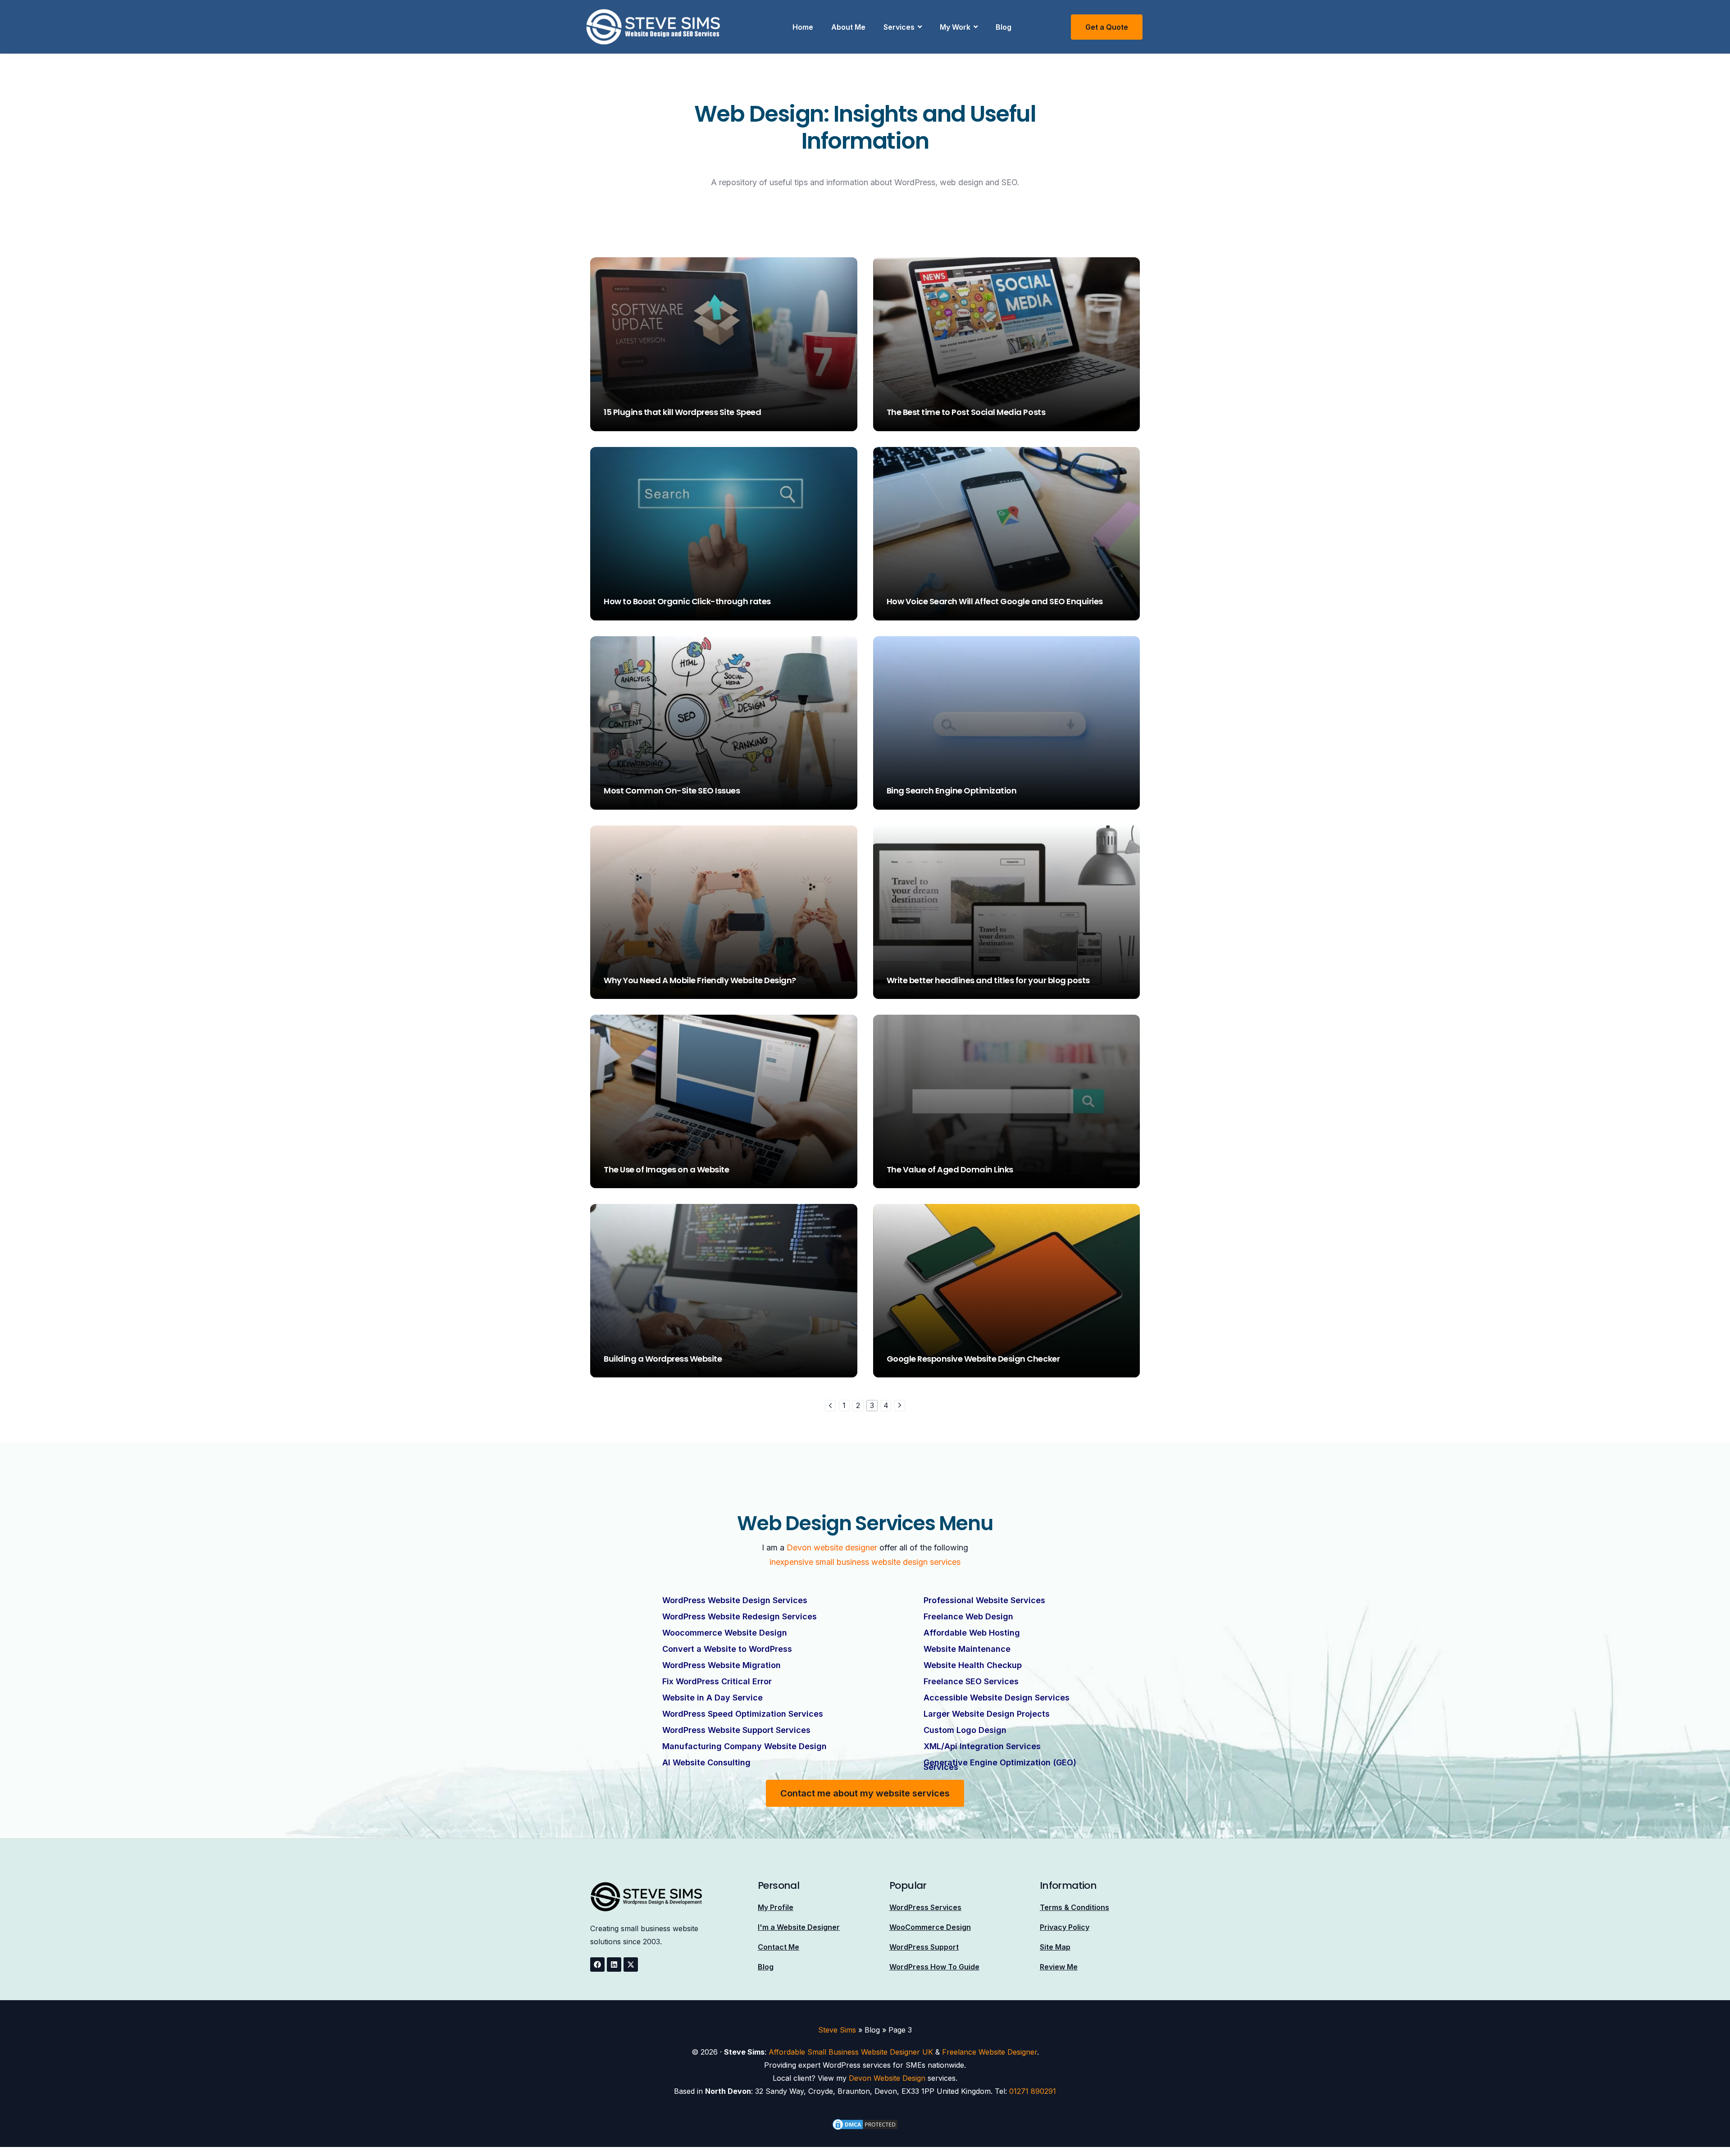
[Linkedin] (614, 1965)
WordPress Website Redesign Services (740, 1616)
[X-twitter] (631, 1965)
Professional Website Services (984, 1600)
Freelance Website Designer (990, 2052)
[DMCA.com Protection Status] (865, 2124)
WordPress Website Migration (722, 1665)
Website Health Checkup (973, 1665)
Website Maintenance (967, 1649)
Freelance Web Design (968, 1616)
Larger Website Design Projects (987, 1714)
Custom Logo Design (965, 1730)
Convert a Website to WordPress (727, 1649)
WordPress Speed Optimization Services (743, 1714)
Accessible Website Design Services (997, 1698)
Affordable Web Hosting (972, 1633)
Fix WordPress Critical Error (717, 1681)
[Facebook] (597, 1965)
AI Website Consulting (706, 1762)
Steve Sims (621, 426)
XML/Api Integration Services (982, 1746)
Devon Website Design (887, 2078)
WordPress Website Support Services (736, 1730)
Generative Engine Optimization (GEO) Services (1000, 1765)
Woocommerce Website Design (725, 1633)
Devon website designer (832, 1547)
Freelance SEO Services (971, 1681)
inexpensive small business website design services (865, 1562)
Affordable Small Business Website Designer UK (851, 2052)
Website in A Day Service (712, 1698)
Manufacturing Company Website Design (744, 1746)
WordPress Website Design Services (735, 1600)
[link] (830, 1405)
